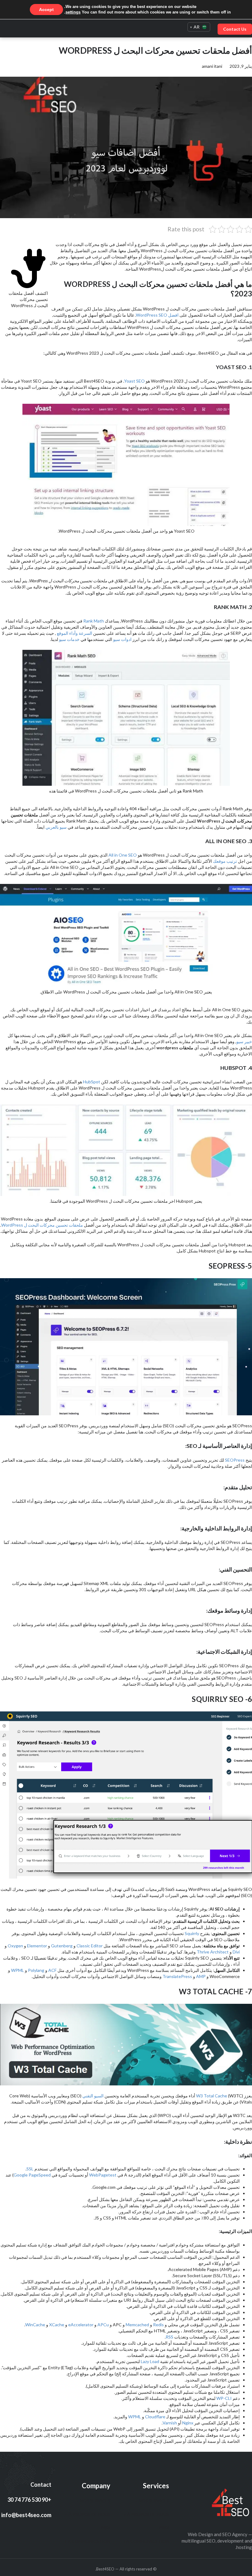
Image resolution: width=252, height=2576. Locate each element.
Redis (158, 2325)
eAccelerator (80, 2325)
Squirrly (191, 1933)
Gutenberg (61, 1946)
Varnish (170, 2423)
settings (73, 12)
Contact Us (235, 29)
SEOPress (234, 1460)
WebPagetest (102, 2175)
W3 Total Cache (212, 2096)
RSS (169, 2337)
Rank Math (94, 621)
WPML (17, 1970)
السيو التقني (93, 2096)
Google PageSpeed (32, 2175)
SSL (30, 2169)
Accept (46, 10)
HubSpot (92, 1082)
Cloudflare (155, 2417)
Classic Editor (90, 1946)
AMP (200, 1976)
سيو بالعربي (56, 827)
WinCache (35, 2325)
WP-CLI (224, 2398)
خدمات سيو (69, 639)
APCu (103, 2325)
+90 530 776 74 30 (29, 2500)
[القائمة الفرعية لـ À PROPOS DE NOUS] (125, 2514)
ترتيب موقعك (225, 861)
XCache (57, 2325)
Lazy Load (150, 2361)
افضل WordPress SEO (157, 315)
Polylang (36, 1970)
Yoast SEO (134, 381)
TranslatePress (177, 1976)
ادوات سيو (122, 639)
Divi (236, 1952)
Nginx (187, 2423)
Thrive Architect (213, 1952)
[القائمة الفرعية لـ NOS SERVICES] (136, 2501)
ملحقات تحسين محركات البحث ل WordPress (43, 1225)
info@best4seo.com (26, 2515)
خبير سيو (244, 1041)
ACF (52, 1970)
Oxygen (15, 1946)
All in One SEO (123, 855)
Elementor (37, 1946)
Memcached (137, 2325)
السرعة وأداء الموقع (75, 633)
